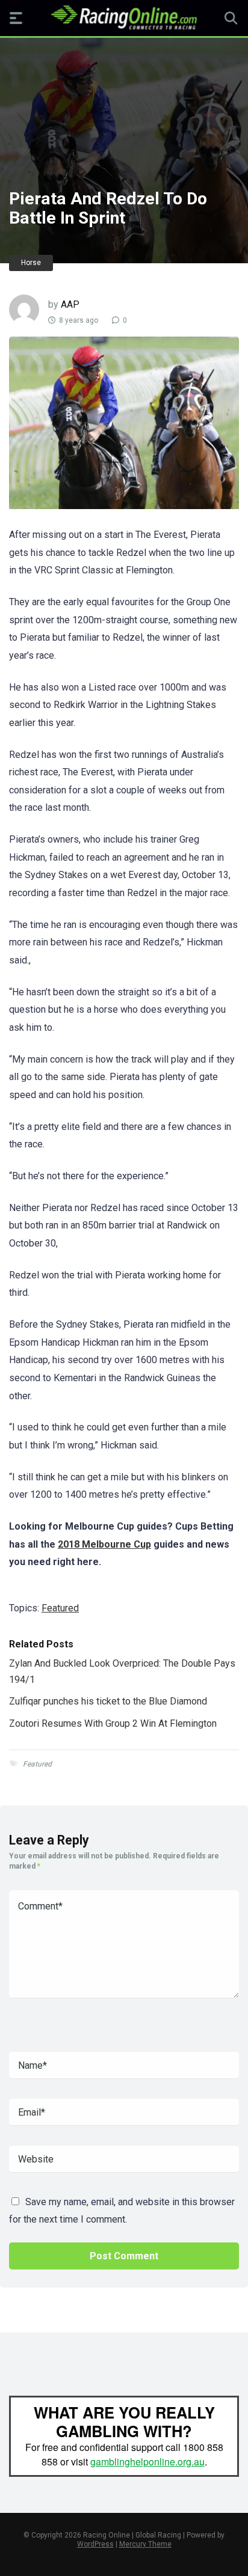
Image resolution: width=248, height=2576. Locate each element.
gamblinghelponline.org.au (147, 2462)
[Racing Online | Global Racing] (124, 17)
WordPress (95, 2544)
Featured (60, 1608)
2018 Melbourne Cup (104, 1544)
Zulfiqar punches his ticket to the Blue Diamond (108, 1701)
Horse (31, 263)
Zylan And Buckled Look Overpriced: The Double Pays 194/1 (122, 1671)
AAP (70, 304)
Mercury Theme (145, 2544)
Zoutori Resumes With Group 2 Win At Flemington (113, 1723)
